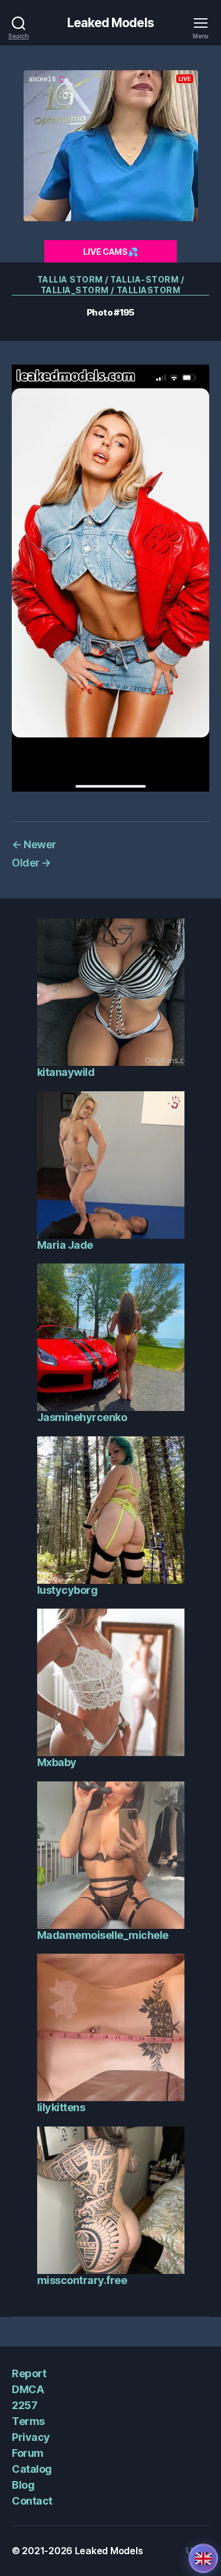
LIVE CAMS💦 (110, 252)
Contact (32, 2501)
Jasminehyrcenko (82, 1417)
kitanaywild (66, 1072)
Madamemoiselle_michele (103, 1935)
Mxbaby (57, 1762)
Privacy (31, 2437)
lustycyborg (67, 1590)
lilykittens (61, 2107)
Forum (28, 2453)
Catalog (32, 2469)
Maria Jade (65, 1245)
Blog (23, 2485)
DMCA (28, 2389)
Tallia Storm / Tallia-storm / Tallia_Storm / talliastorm (111, 285)
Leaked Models (111, 23)
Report (29, 2373)
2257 (24, 2405)
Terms (28, 2421)
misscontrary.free (82, 2280)
